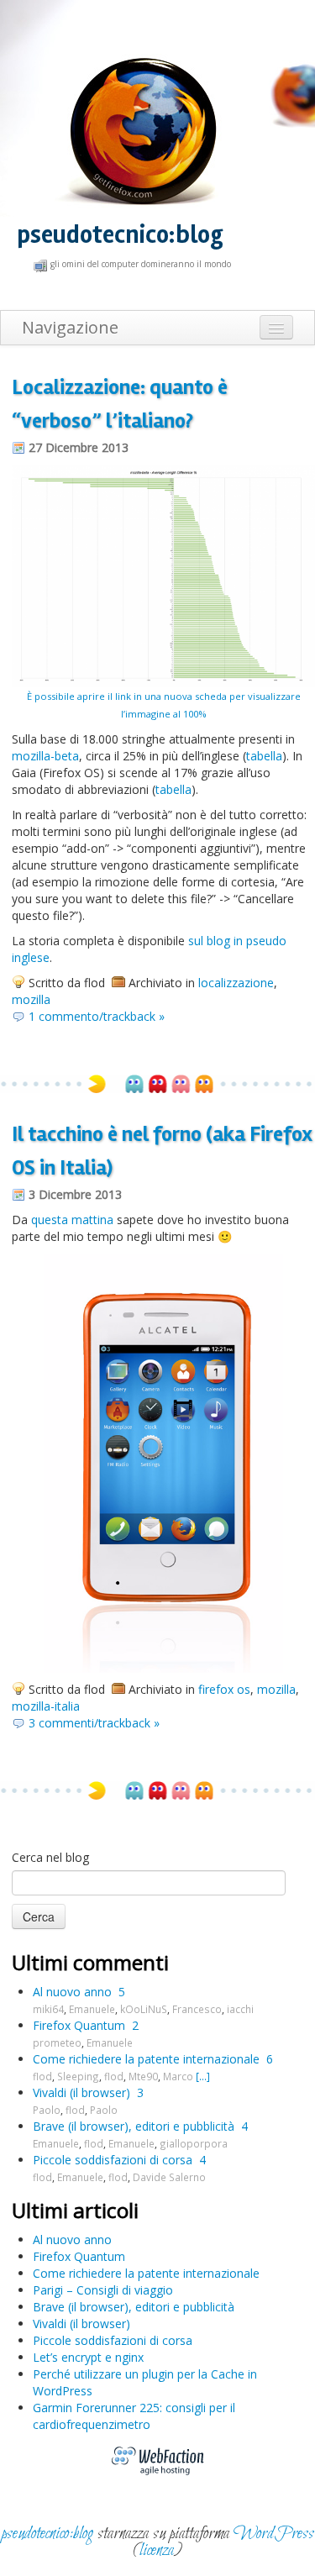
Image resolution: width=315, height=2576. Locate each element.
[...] (203, 2076)
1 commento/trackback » (97, 1016)
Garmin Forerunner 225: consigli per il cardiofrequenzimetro (134, 2416)
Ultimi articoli (75, 2210)
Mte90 (143, 2076)
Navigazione (70, 327)
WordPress (274, 2534)
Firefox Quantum (79, 2025)
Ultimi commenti (90, 1962)
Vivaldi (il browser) (81, 2092)
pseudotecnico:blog (120, 235)
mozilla (31, 999)
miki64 (48, 2009)
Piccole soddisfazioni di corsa (113, 2160)
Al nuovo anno (72, 1992)
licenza (157, 2550)
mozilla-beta (45, 756)
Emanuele (92, 2009)
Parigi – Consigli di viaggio (103, 2290)
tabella (264, 756)
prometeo (57, 2042)
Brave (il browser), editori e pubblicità (134, 2126)
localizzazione (236, 983)
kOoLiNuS (144, 2009)
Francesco (197, 2009)
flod (42, 2076)
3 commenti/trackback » (94, 1723)
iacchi (240, 2009)
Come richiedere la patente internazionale (146, 2059)
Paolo (47, 2110)
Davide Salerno (169, 2177)
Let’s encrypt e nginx (88, 2357)
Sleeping (78, 2076)
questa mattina (72, 1220)
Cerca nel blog (50, 1857)
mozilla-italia (46, 1706)
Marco (178, 2076)
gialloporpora (194, 2143)
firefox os (224, 1689)
